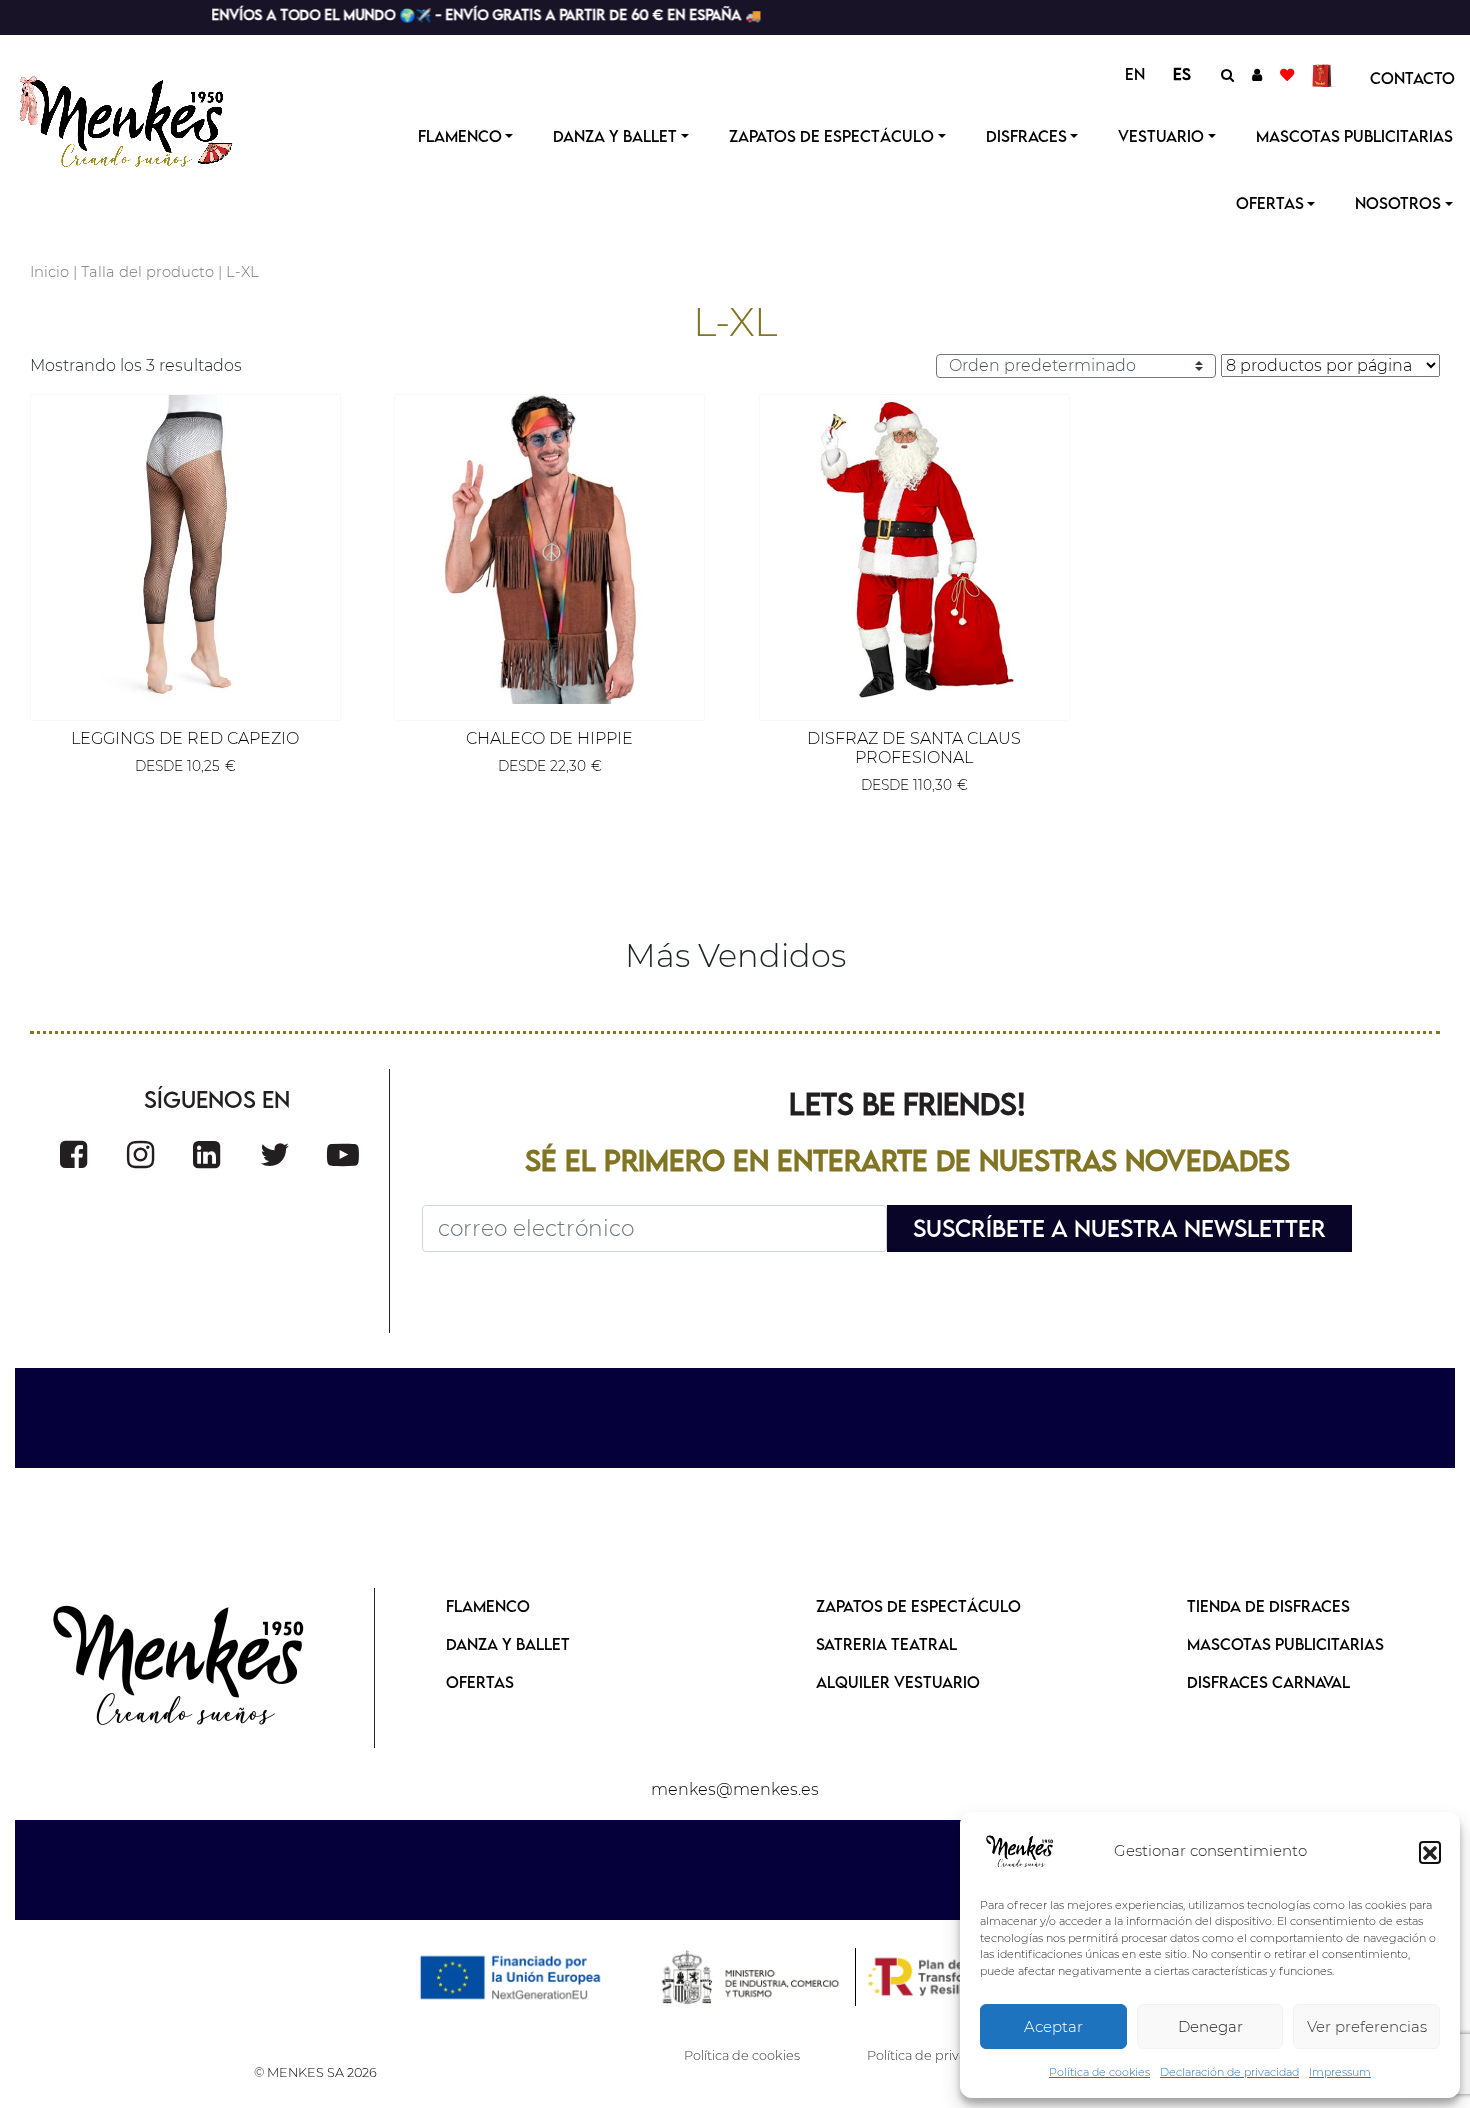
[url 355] (180, 1668)
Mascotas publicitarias (1354, 136)
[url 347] (914, 549)
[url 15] (1324, 74)
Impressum (1340, 2072)
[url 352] (275, 1154)
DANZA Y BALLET (508, 1644)
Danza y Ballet (615, 136)
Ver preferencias (1367, 2026)
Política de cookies (1099, 2072)
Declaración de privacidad (1229, 2072)
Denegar (1210, 2026)
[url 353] (343, 1154)
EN (1135, 74)
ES (1182, 74)
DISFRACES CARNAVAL (1268, 1682)
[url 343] (185, 549)
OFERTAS (1270, 203)
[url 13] (1257, 74)
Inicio (49, 272)
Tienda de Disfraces (1268, 1606)
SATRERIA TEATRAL (886, 1644)
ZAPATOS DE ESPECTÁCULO (918, 1606)
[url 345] (549, 549)
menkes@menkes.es (735, 1789)
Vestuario (1161, 136)
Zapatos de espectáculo (831, 136)
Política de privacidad (934, 2055)
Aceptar (1053, 2026)
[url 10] (142, 119)
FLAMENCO (488, 1606)
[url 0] (1020, 1852)
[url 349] (73, 1154)
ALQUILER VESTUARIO (898, 1682)
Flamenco (460, 136)
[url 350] (140, 1154)
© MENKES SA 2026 (315, 2072)
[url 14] (1287, 74)
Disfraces (1026, 136)
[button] (1430, 1852)
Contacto (1412, 78)
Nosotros (1398, 203)
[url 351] (206, 1154)
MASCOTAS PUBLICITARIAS (1285, 1644)
